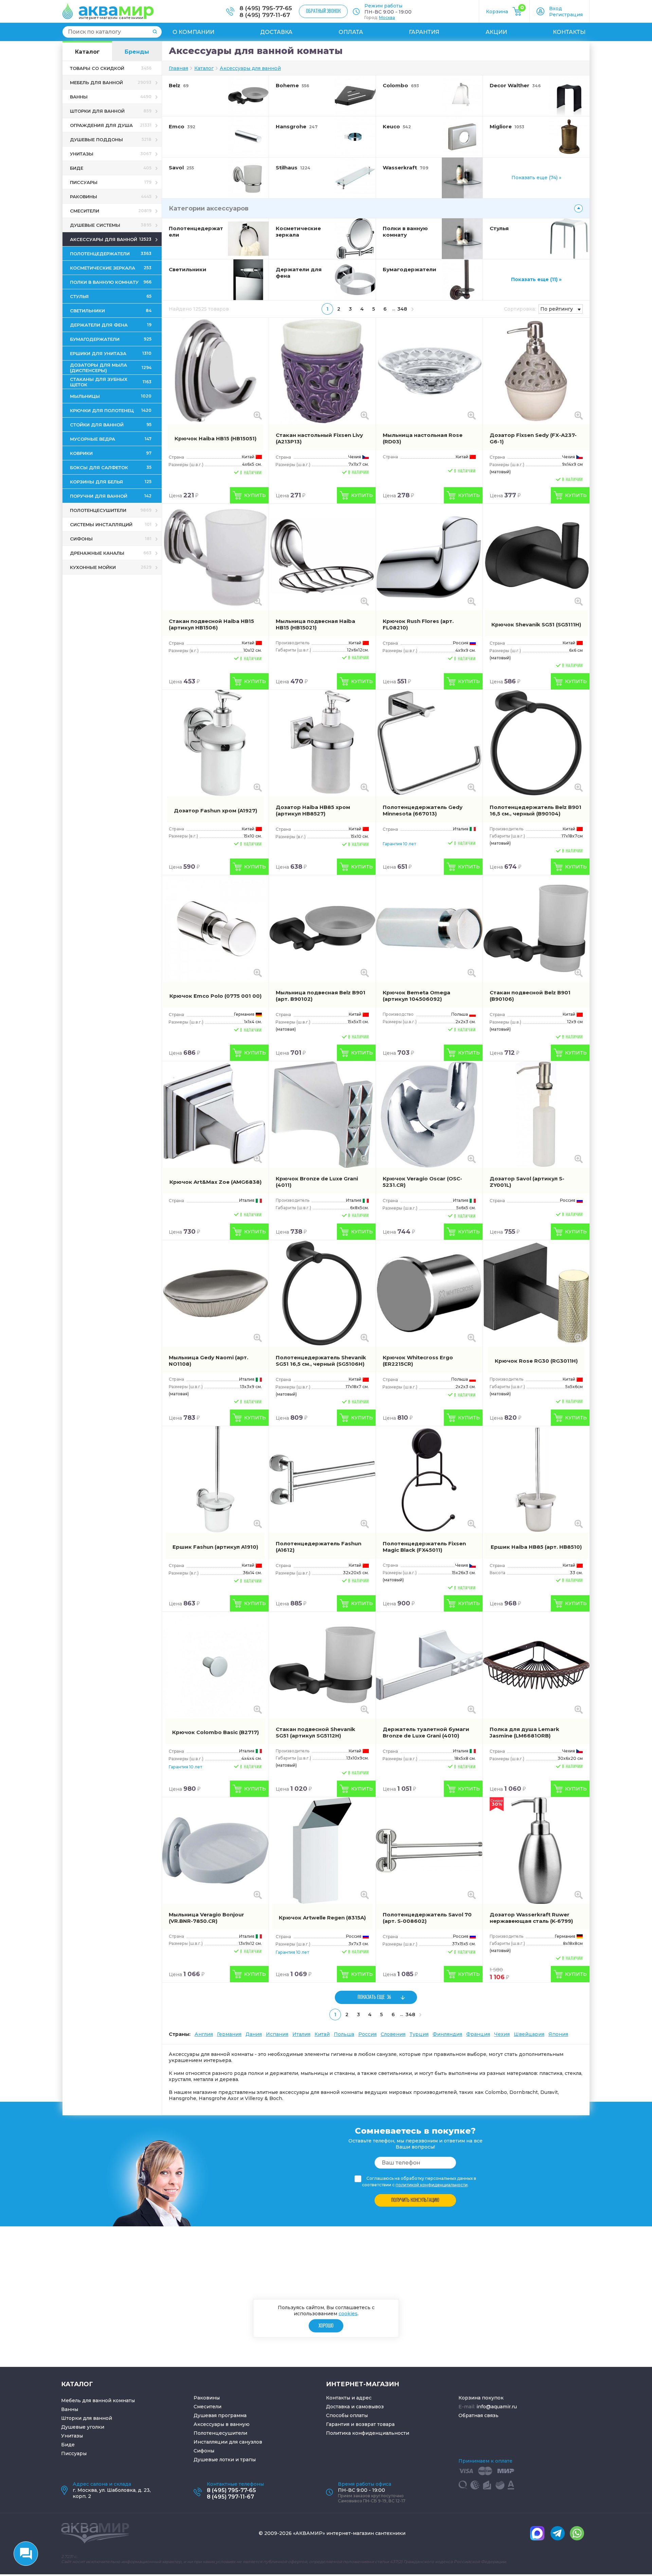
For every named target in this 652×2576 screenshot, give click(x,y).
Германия (229, 2034)
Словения (393, 2034)
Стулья (499, 228)
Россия (367, 2034)
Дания (254, 2034)
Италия (301, 2034)
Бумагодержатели (410, 269)
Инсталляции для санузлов (228, 2442)
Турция (419, 2034)
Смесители (207, 2407)
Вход (556, 8)
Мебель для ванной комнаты (98, 2400)
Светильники (188, 269)
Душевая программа (220, 2415)
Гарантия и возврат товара (360, 2424)
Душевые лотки (214, 2460)
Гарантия (424, 32)
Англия (204, 2034)
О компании (193, 32)
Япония (558, 2034)
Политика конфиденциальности (368, 2433)
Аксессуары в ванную (222, 2424)
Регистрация (566, 15)
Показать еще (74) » (536, 178)
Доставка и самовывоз (355, 2407)
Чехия (502, 2034)
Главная (178, 68)
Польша (344, 2034)
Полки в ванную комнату (405, 232)
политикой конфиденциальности (432, 2185)
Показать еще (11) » (536, 279)
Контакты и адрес (349, 2398)
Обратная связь (478, 2415)
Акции (496, 32)
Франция (478, 2034)
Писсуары (74, 2453)
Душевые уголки (83, 2427)
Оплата (351, 32)
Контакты (569, 32)
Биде (68, 2445)
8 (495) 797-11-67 (265, 15)
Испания (277, 2034)
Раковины (207, 2398)
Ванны (70, 2409)
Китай (322, 2034)
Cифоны (204, 2451)
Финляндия (447, 2034)
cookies (348, 2314)
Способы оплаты (347, 2415)
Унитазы (72, 2436)
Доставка (276, 32)
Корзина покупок (481, 2398)
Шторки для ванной (87, 2418)
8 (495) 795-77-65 (266, 8)
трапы (248, 2460)
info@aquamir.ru (497, 2407)
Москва (387, 17)
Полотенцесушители (220, 2433)
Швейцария (529, 2034)
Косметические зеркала (298, 232)
